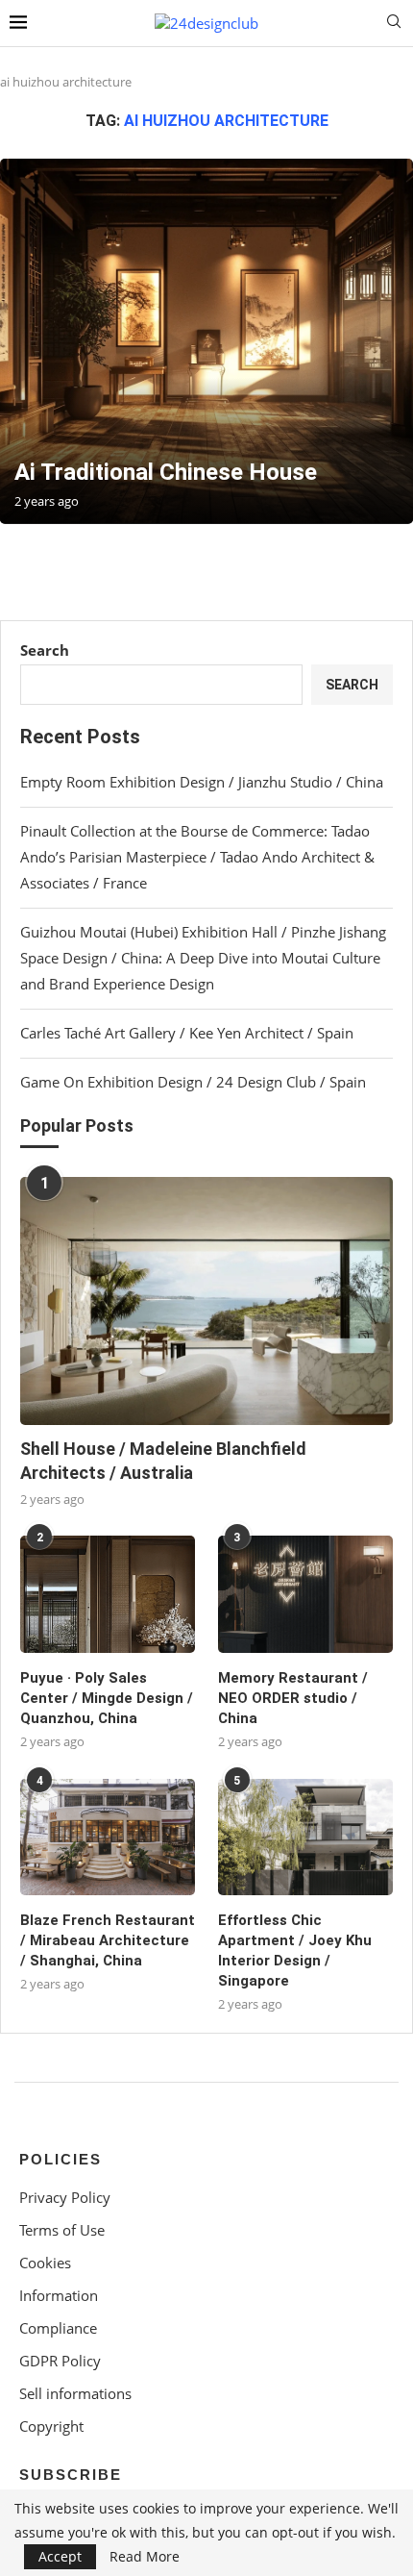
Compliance (58, 2328)
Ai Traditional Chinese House (166, 472)
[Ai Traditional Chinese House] (206, 341)
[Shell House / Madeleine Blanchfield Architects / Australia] (206, 1301)
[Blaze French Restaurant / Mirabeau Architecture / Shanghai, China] (108, 1838)
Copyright (51, 2426)
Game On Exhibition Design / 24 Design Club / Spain (193, 1082)
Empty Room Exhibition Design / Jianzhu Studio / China (202, 782)
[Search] (394, 24)
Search (45, 650)
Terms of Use (62, 2230)
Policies (61, 2159)
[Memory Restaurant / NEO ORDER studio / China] (305, 1594)
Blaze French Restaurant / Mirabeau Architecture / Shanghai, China (108, 1940)
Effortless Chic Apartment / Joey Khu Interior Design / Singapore (295, 1951)
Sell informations (75, 2394)
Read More (145, 2557)
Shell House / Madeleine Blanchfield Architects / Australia (163, 1461)
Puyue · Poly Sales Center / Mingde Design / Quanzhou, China (107, 1698)
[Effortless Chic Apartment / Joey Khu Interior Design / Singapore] (305, 1838)
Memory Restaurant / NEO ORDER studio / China (293, 1698)
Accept (60, 2556)
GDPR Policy (60, 2361)
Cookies (45, 2263)
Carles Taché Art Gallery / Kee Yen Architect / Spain (187, 1033)
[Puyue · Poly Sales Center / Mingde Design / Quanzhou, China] (108, 1594)
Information (59, 2296)
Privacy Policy (65, 2198)
